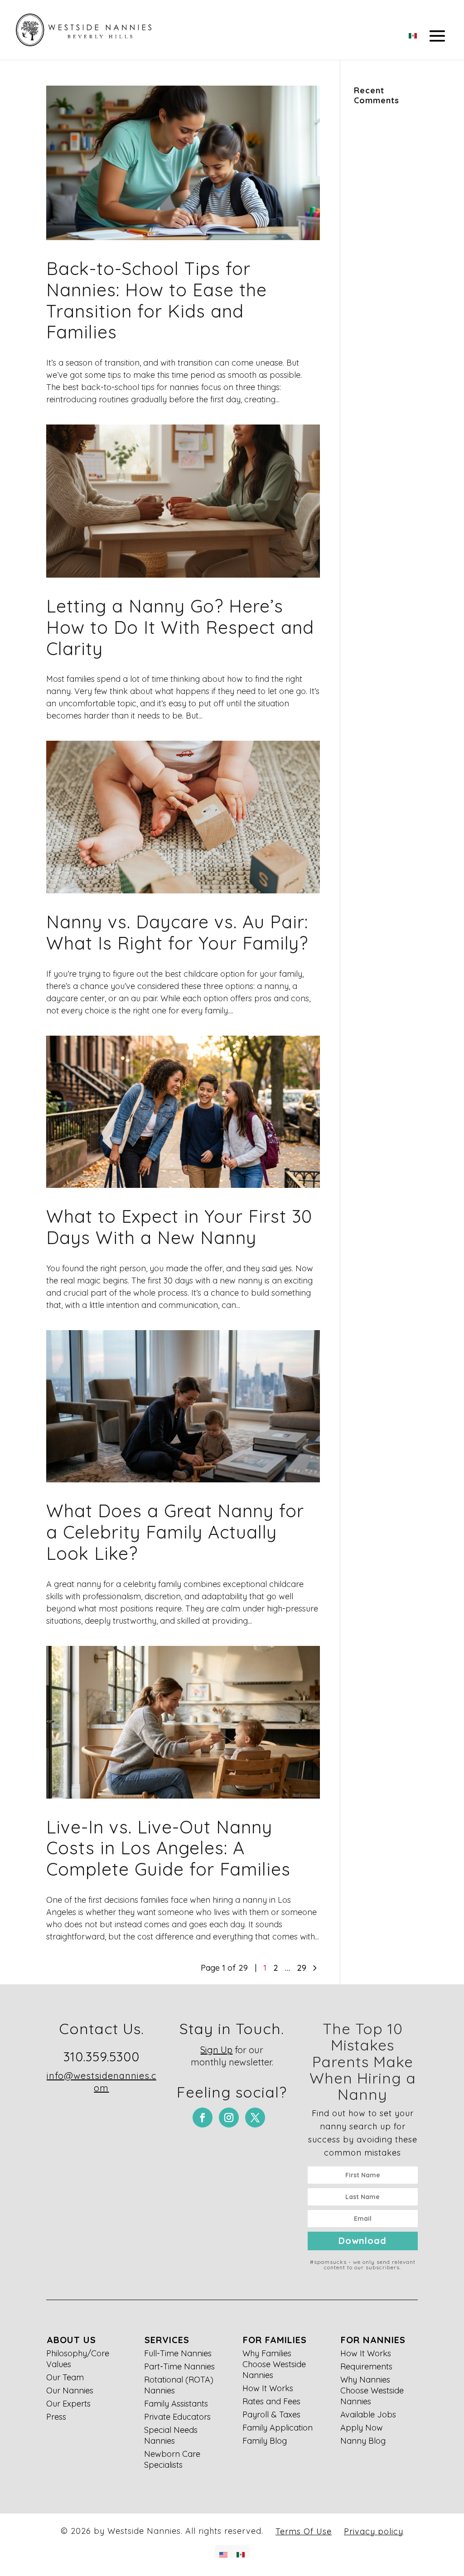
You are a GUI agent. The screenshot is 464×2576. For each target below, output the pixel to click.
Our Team (65, 2377)
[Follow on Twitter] (255, 2118)
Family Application (278, 2428)
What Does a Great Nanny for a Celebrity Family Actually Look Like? (175, 1532)
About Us (71, 2340)
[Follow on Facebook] (203, 2118)
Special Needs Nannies (171, 2435)
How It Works (268, 2388)
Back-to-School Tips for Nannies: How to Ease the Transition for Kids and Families (157, 300)
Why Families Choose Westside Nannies (274, 2364)
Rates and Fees (271, 2401)
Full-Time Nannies (178, 2353)
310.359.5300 (101, 2057)
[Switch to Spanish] (413, 33)
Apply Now (362, 2428)
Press (56, 2417)
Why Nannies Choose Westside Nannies (372, 2390)
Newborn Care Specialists (172, 2459)
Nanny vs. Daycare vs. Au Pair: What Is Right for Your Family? (177, 932)
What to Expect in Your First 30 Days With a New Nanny (179, 1227)
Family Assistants (176, 2404)
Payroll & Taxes (271, 2414)
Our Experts (68, 2404)
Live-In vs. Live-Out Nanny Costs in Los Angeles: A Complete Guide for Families (168, 1848)
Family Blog (265, 2441)
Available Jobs (368, 2414)
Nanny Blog (363, 2441)
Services (167, 2340)
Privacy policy (374, 2531)
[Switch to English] (223, 2552)
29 (302, 1968)
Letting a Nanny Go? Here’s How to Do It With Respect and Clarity (180, 627)
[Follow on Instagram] (229, 2118)
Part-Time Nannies (179, 2366)
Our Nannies (70, 2390)
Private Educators (177, 2417)
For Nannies (373, 2340)
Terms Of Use (304, 2531)
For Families (275, 2340)
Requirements (366, 2366)
